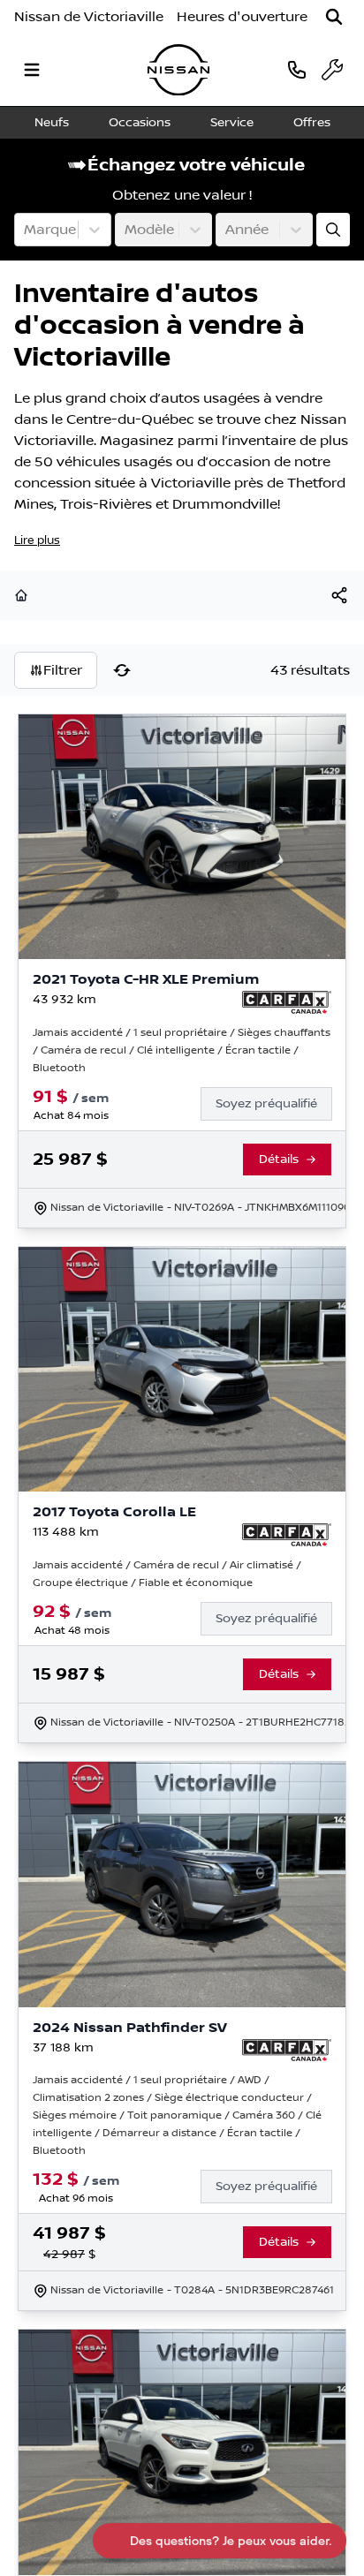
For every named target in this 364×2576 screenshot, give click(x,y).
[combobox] (26, 230)
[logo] (178, 70)
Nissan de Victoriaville (89, 17)
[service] (332, 70)
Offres (312, 123)
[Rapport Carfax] (287, 1002)
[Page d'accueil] (23, 595)
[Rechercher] (334, 17)
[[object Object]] (339, 595)
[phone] (297, 69)
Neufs (52, 123)
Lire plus (37, 540)
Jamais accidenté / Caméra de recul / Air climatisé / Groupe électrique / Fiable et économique (167, 1574)
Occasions (140, 123)
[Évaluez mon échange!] (333, 230)
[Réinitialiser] (122, 670)
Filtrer (63, 670)
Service (232, 123)
